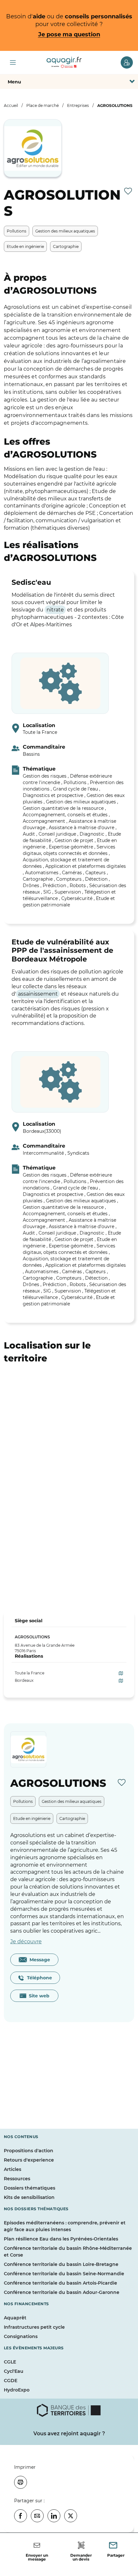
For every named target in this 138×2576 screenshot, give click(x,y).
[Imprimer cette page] (21, 2482)
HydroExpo (17, 2390)
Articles (13, 2169)
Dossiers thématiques (30, 2188)
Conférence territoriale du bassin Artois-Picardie (60, 2283)
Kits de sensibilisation (29, 2197)
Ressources (17, 2179)
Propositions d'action (29, 2151)
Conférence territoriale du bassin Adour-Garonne (62, 2292)
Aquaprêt (15, 2318)
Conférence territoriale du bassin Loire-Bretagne (61, 2264)
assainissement (38, 994)
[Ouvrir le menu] (13, 62)
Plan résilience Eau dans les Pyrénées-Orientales (61, 2239)
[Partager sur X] (71, 2516)
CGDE (11, 2381)
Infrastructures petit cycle (34, 2327)
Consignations (21, 2336)
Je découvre (26, 1941)
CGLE (10, 2362)
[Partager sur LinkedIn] (54, 2516)
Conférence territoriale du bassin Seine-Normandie (64, 2274)
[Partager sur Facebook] (21, 2516)
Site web (38, 1996)
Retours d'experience (29, 2160)
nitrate (55, 610)
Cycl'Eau (14, 2371)
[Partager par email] (37, 2516)
